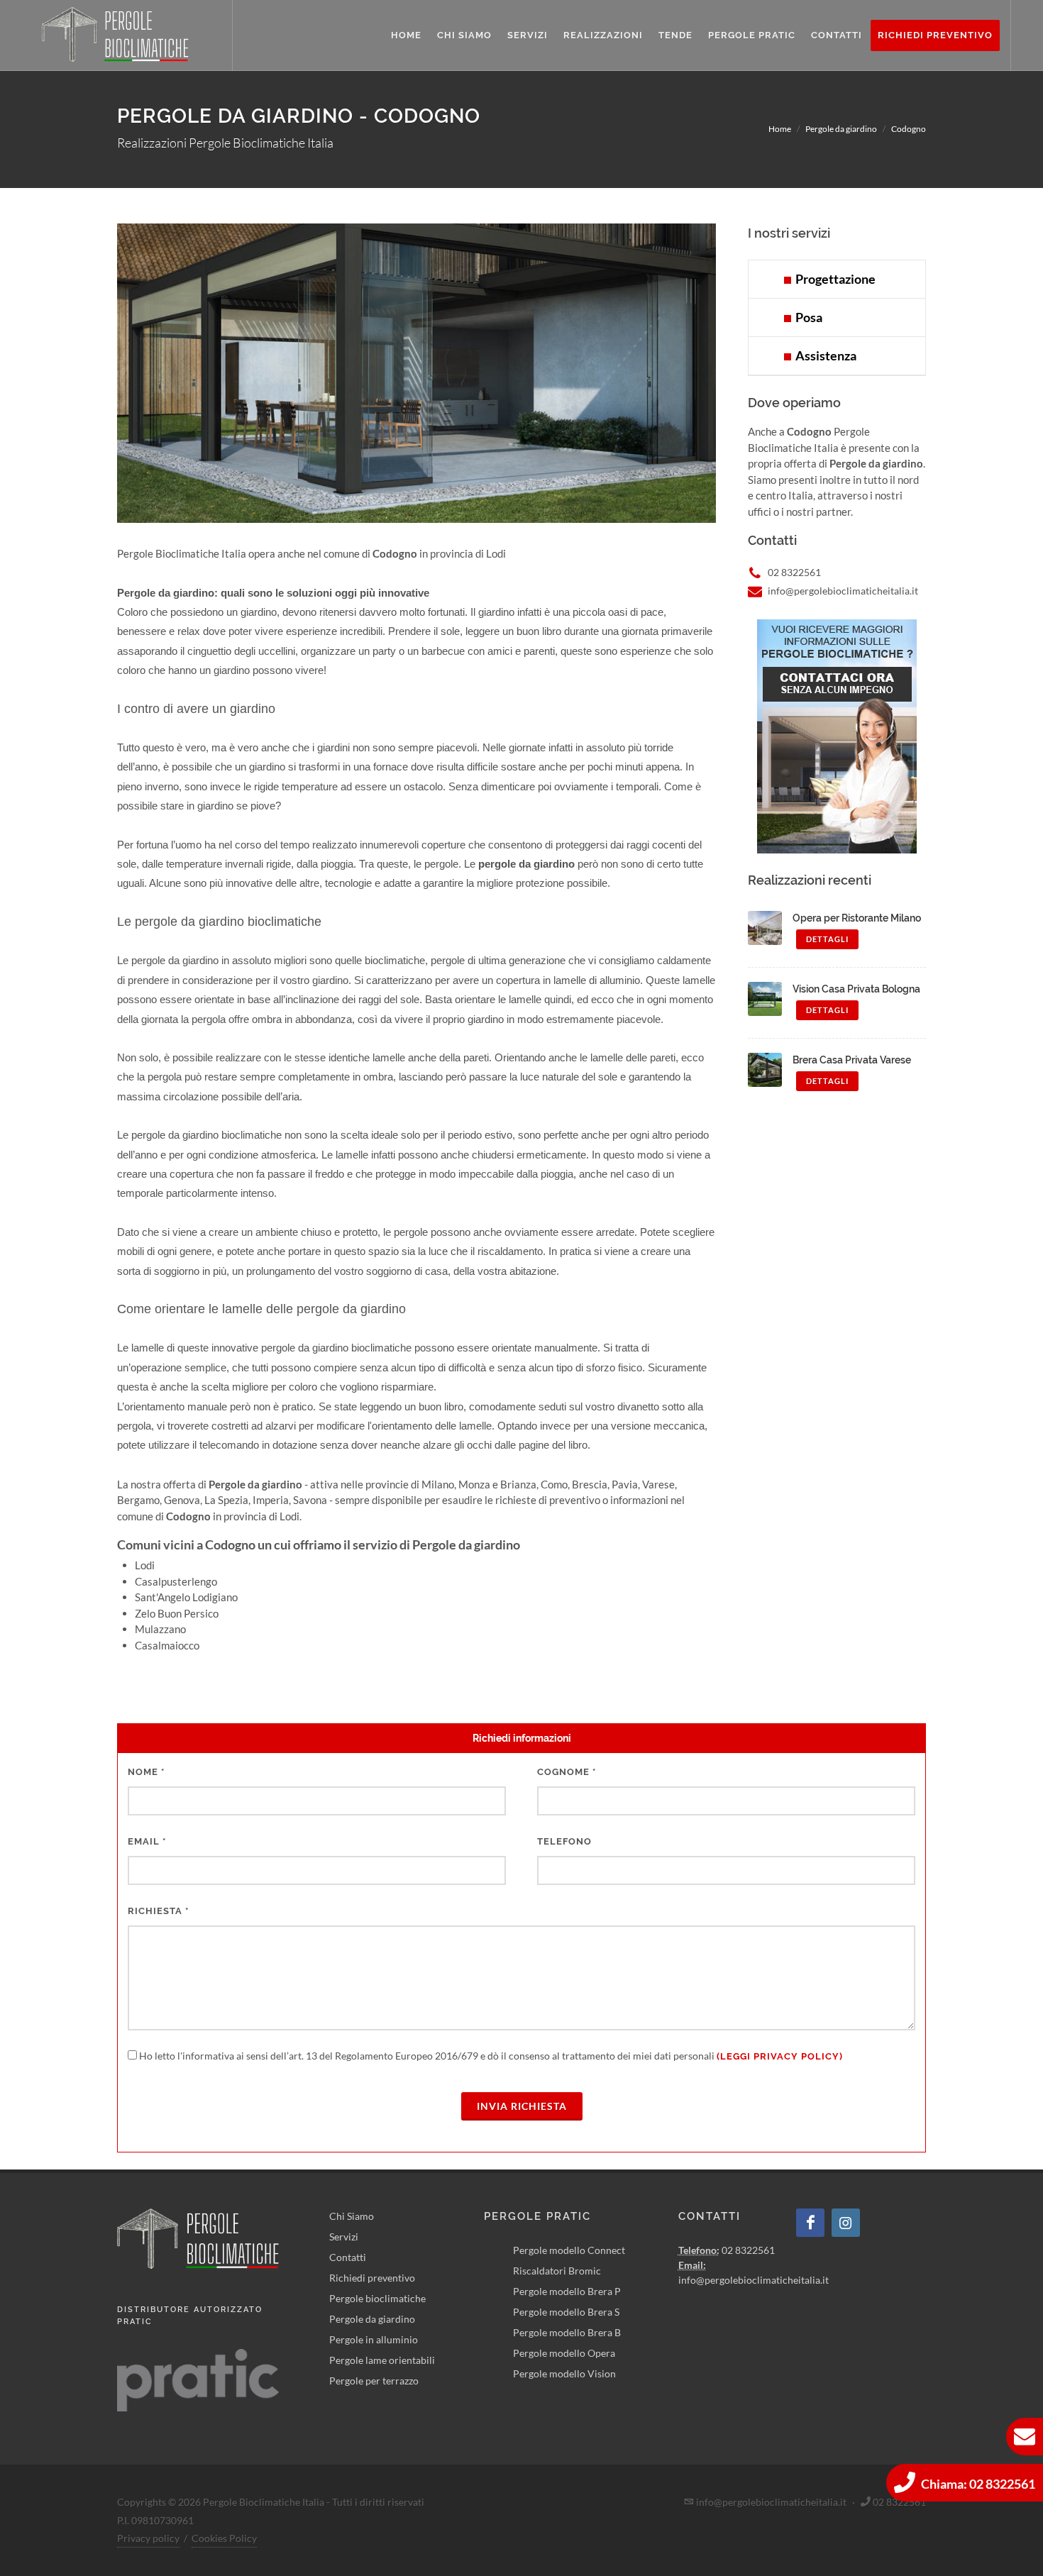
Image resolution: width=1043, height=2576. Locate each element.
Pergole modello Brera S (566, 2312)
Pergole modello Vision (564, 2373)
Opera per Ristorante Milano (857, 918)
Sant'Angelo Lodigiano (186, 1597)
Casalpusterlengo (176, 1581)
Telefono (564, 1841)
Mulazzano (160, 1629)
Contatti (348, 2257)
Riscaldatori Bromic (557, 2271)
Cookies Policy (224, 2538)
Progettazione (833, 279)
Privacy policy (148, 2538)
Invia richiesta (522, 2106)
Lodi (145, 1565)
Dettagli (827, 939)
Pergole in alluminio (374, 2339)
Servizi (344, 2237)
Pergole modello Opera (564, 2353)
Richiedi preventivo (372, 2278)
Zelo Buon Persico (177, 1613)
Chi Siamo (352, 2216)
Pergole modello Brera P (567, 2291)
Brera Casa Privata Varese (852, 1060)
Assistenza (824, 355)
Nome (146, 1772)
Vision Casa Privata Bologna (856, 989)
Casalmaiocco (167, 1645)
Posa (807, 317)
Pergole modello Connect (569, 2250)
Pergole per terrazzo (374, 2381)
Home (780, 129)
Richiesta (158, 1911)
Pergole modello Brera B (567, 2332)
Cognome (567, 1772)
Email (147, 1841)
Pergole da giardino (372, 2319)
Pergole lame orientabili (382, 2360)
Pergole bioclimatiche (377, 2298)
